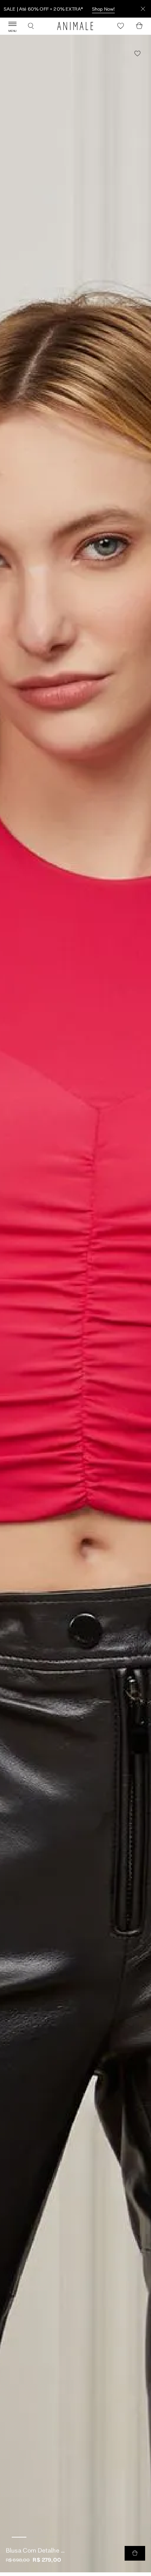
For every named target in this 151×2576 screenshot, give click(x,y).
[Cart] (139, 26)
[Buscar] (31, 26)
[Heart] (121, 26)
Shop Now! (103, 9)
